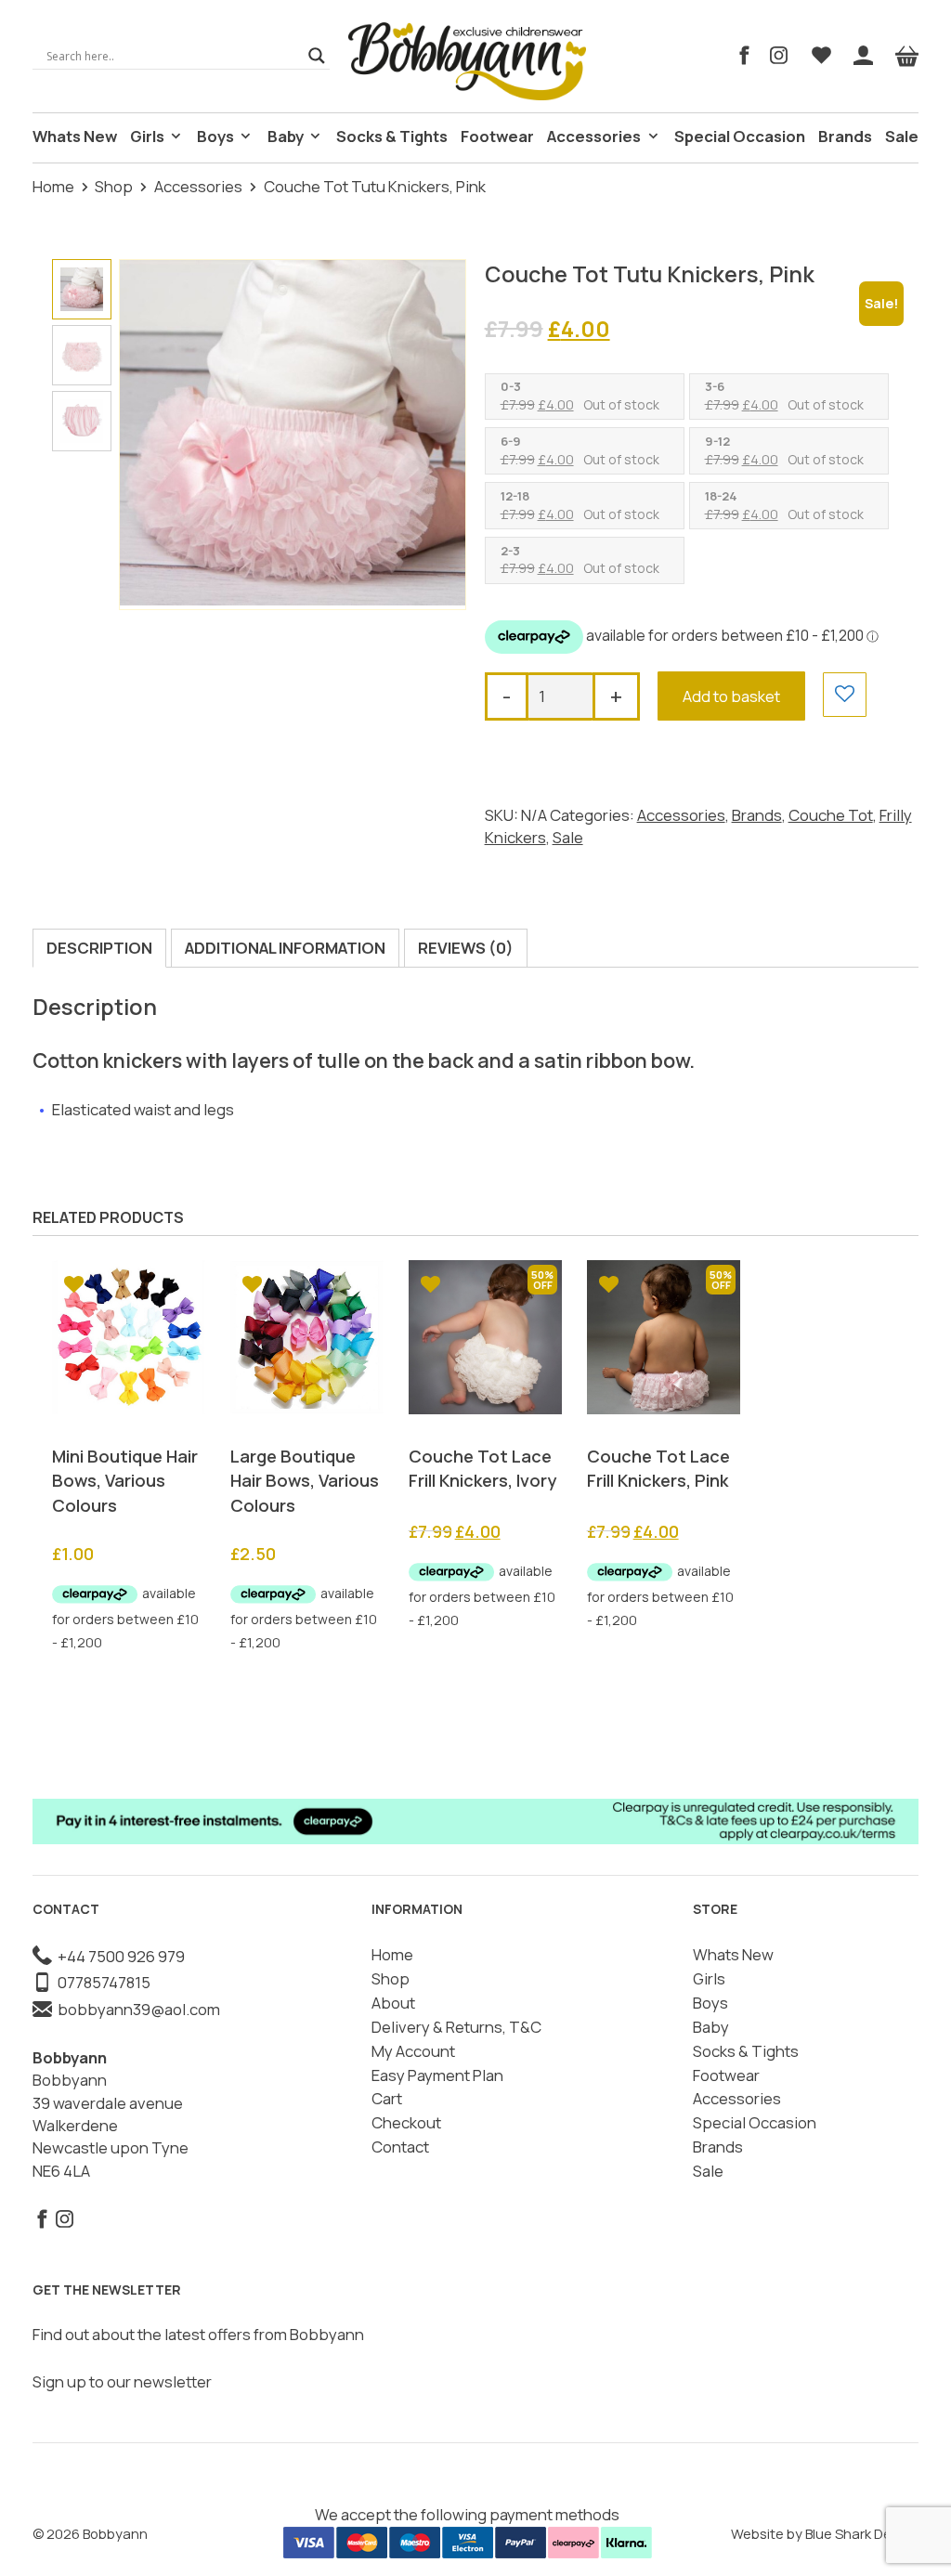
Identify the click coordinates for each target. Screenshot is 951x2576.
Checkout (406, 2122)
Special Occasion (740, 136)
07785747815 (101, 1982)
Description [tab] (99, 948)
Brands (845, 136)
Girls (147, 136)
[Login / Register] (863, 56)
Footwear (497, 136)
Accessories (594, 136)
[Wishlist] (821, 56)
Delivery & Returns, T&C (456, 2027)
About (393, 2003)
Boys (215, 136)
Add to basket (731, 696)
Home (53, 186)
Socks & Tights (392, 136)
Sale (902, 136)
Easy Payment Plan (437, 2075)
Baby (286, 136)
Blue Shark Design (862, 2533)
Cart (387, 2098)
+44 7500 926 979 (118, 1956)
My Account (413, 2051)
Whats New (75, 136)
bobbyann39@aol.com (136, 2009)
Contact (400, 2147)
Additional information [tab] (285, 948)
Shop (114, 186)
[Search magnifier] (317, 56)
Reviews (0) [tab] (466, 948)
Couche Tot (831, 815)
